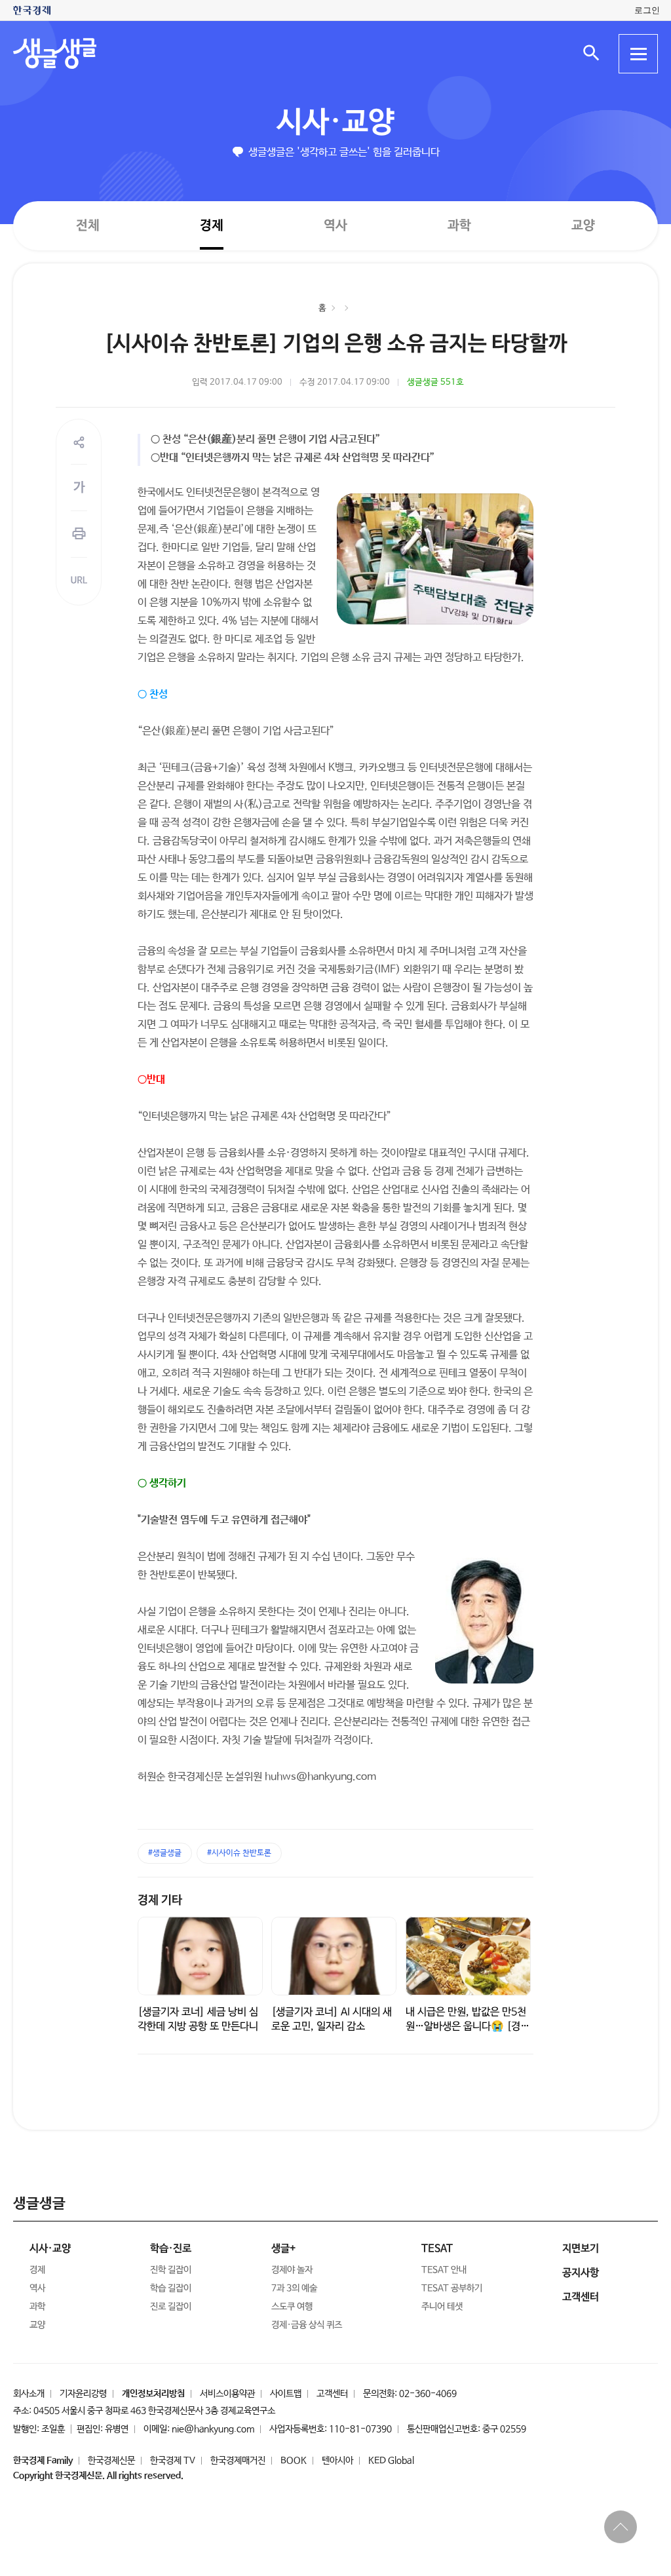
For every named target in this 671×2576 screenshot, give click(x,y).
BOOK (294, 2461)
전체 (88, 225)
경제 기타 (160, 1900)
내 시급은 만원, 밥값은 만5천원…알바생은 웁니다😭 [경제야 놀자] (468, 2027)
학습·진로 (171, 2249)
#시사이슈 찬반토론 (239, 1853)
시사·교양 (335, 123)
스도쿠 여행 (292, 2307)
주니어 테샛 (442, 2307)
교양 (583, 226)
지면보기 (581, 2249)
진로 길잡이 (171, 2307)
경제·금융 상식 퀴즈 (307, 2325)
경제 (212, 225)
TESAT (437, 2249)
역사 (335, 225)
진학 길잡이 (171, 2270)
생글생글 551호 (435, 382)
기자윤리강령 (83, 2394)
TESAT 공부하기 (452, 2288)
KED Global (391, 2461)
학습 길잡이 (171, 2288)
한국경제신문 (111, 2461)
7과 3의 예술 (294, 2288)
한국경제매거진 (238, 2461)
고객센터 (332, 2394)
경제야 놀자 (292, 2270)
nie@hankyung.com (213, 2429)
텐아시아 (337, 2461)
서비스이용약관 (227, 2394)
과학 (459, 226)
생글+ (283, 2249)
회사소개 (29, 2394)
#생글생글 (165, 1853)
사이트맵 (286, 2394)
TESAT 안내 (444, 2270)
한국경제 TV (173, 2461)
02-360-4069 (428, 2394)
